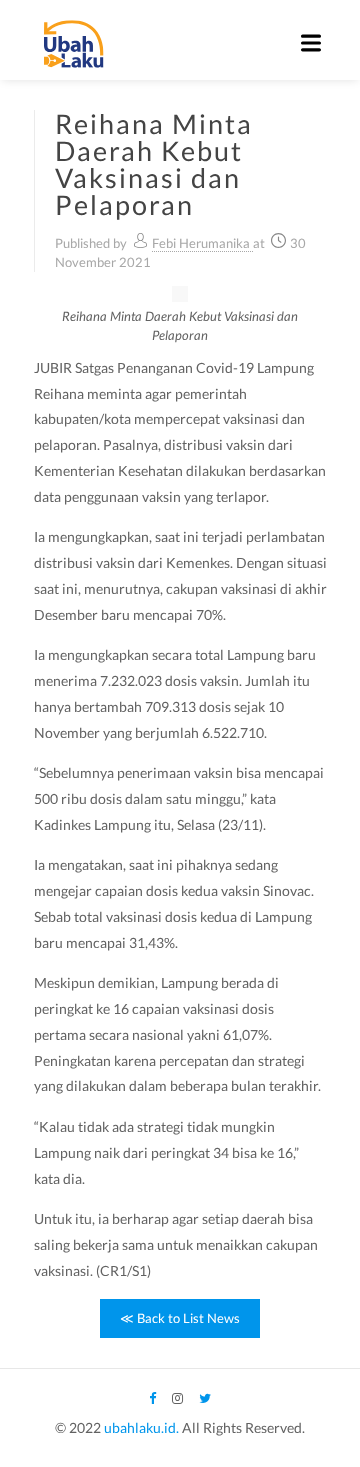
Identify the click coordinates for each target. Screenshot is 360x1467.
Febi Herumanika (202, 243)
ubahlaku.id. (141, 1427)
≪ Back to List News (180, 1318)
